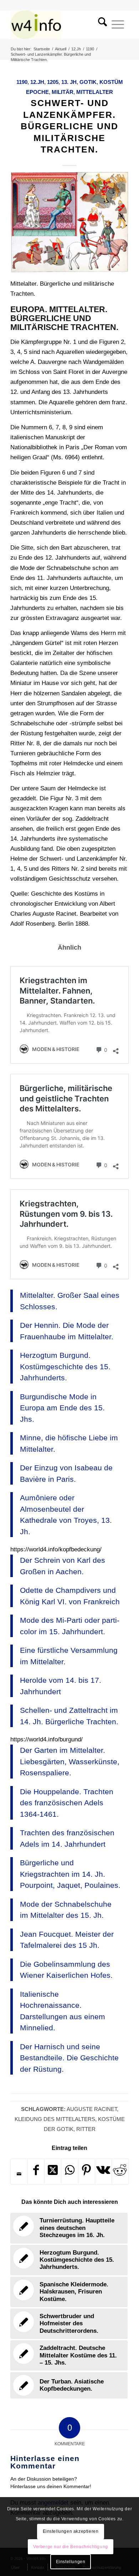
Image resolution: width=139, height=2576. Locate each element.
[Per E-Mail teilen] (19, 2174)
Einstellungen (71, 2562)
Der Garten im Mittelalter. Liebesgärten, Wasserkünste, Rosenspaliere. (70, 1761)
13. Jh (69, 82)
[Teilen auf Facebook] (36, 2172)
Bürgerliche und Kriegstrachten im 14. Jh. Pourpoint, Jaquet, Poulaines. (70, 1874)
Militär (63, 92)
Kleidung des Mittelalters (55, 2119)
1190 (22, 82)
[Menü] (118, 25)
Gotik (88, 82)
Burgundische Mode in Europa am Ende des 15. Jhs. (62, 1408)
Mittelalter (95, 92)
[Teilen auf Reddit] (120, 2172)
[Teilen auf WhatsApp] (69, 2172)
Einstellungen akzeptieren (71, 2531)
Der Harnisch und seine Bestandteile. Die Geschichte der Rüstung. (69, 2058)
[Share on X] (53, 2172)
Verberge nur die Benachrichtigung (71, 2547)
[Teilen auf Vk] (103, 2172)
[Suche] (100, 25)
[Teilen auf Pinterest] (87, 2172)
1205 (53, 82)
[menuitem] (100, 25)
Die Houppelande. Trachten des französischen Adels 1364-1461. (67, 1803)
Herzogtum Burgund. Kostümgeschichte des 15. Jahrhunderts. (65, 1366)
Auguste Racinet (92, 2109)
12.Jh (37, 82)
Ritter (86, 2129)
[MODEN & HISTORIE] (58, 25)
